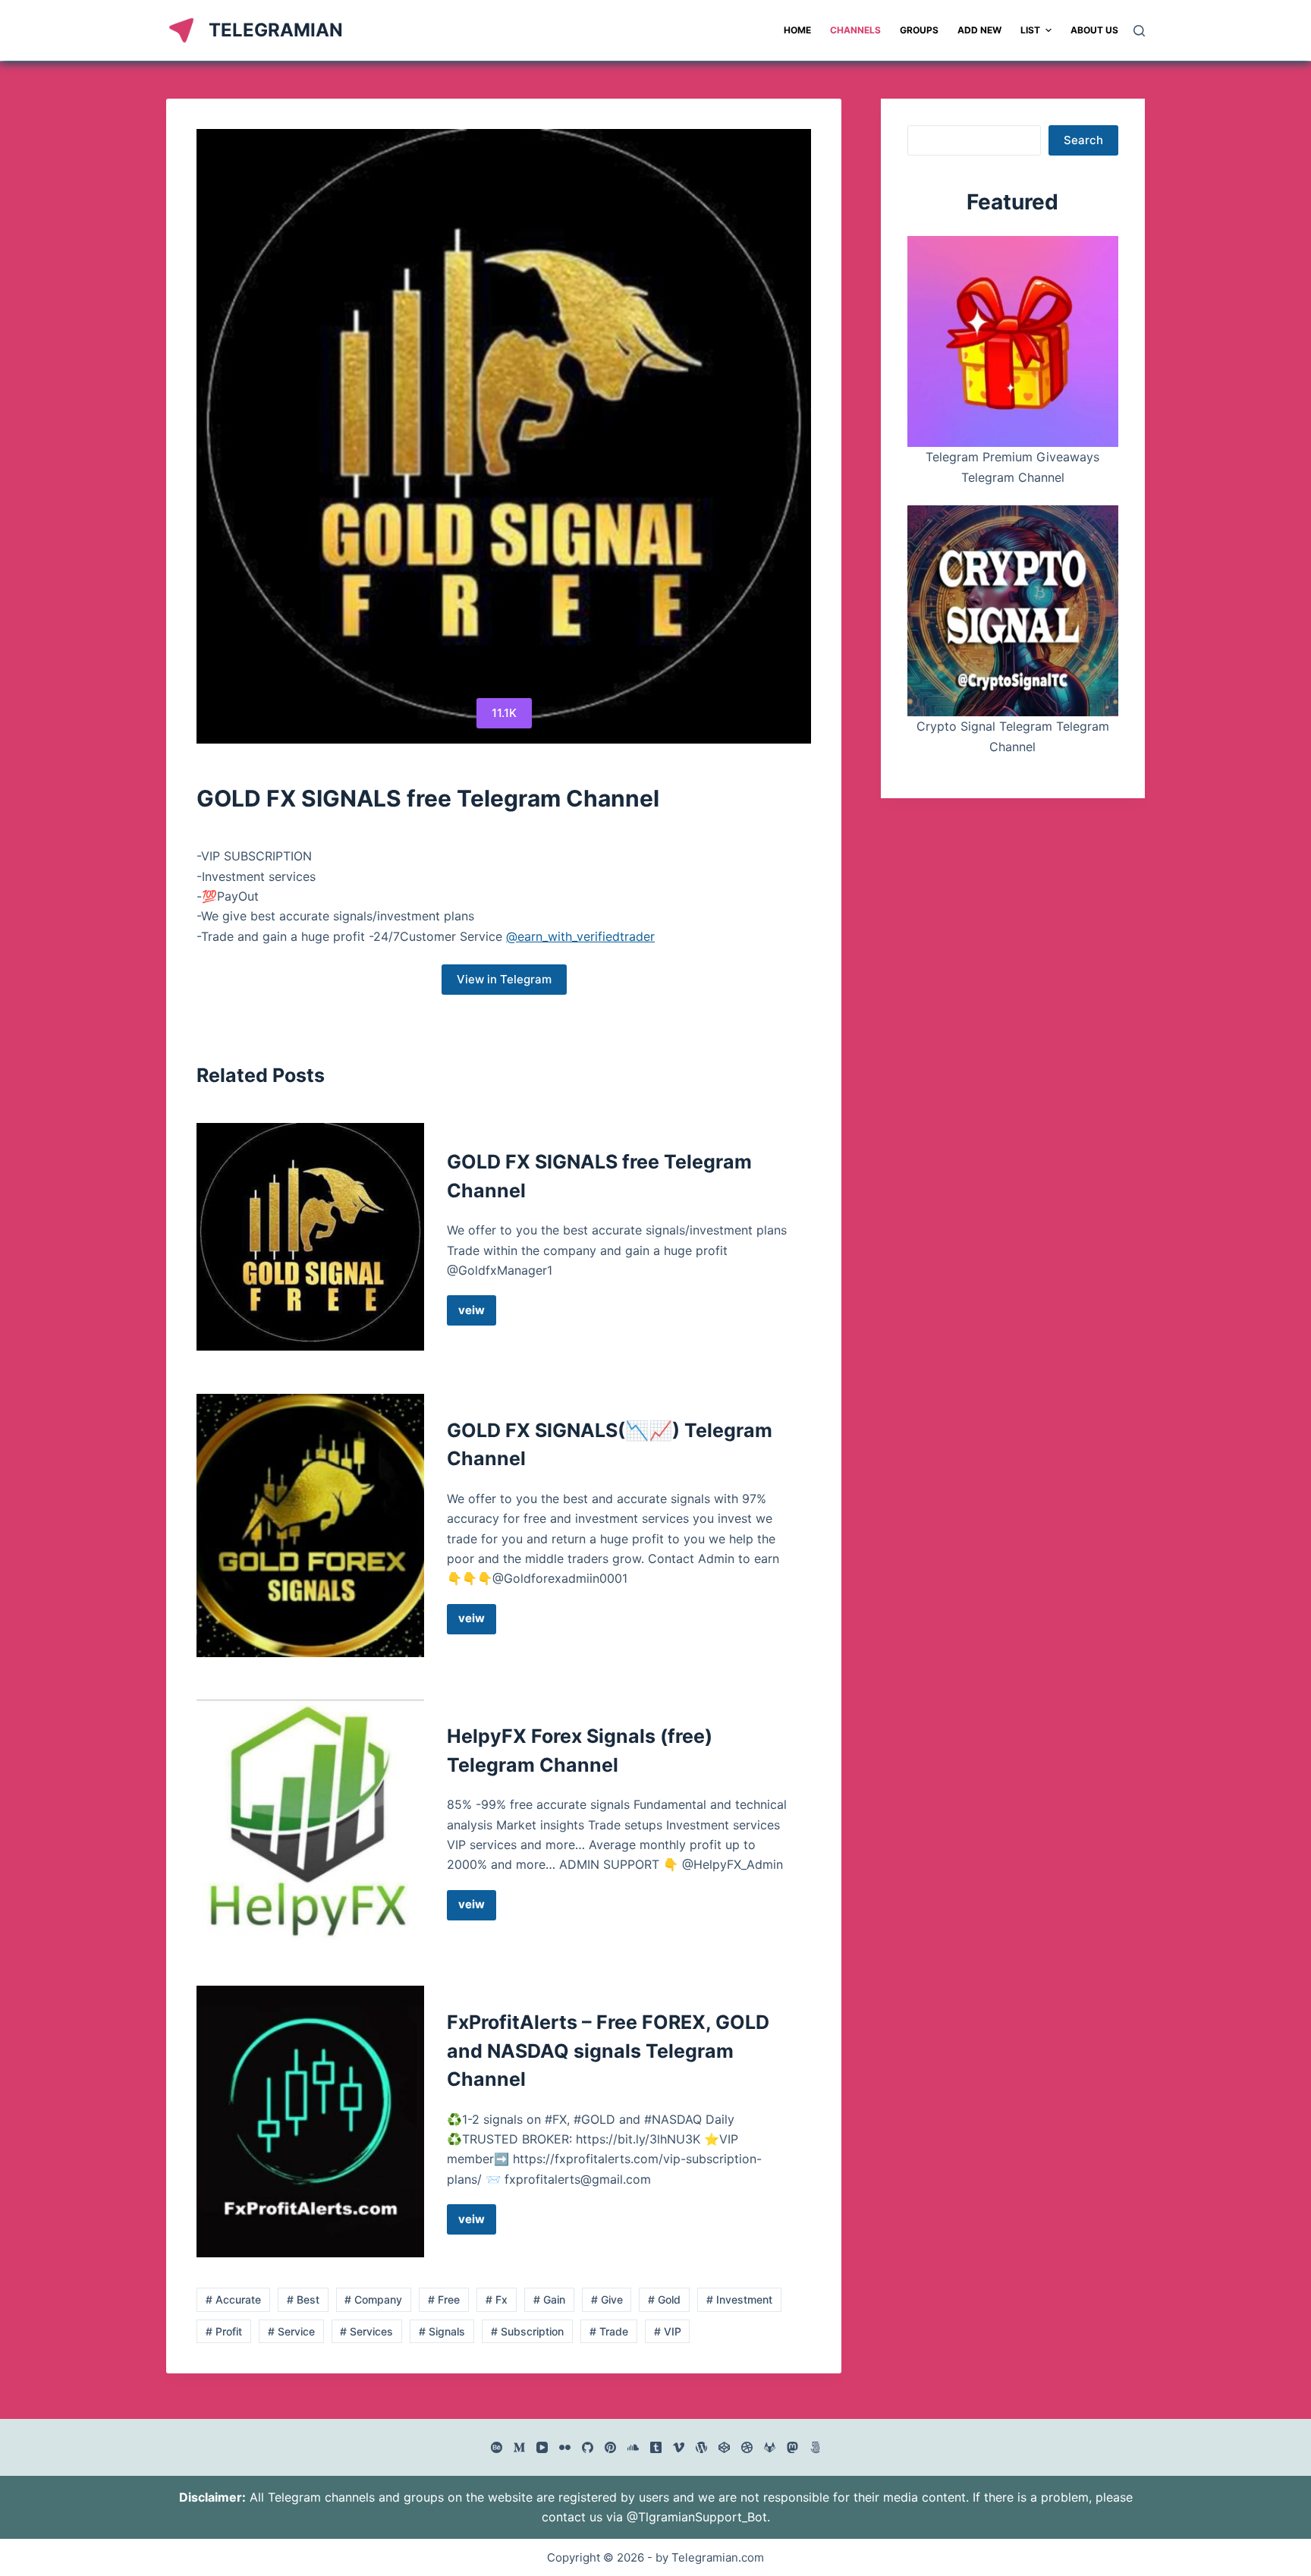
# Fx (497, 2299)
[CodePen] (724, 2447)
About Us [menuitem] (1094, 30)
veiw (477, 1314)
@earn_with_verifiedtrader (580, 936)
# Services (366, 2331)
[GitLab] (770, 2447)
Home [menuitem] (797, 30)
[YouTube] (542, 2447)
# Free (444, 2299)
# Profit (224, 2331)
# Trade (609, 2331)
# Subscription (527, 2331)
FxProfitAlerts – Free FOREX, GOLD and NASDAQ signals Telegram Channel (608, 2051)
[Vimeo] (679, 2447)
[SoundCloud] (633, 2447)
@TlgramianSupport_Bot (697, 2517)
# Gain (549, 2299)
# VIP (668, 2331)
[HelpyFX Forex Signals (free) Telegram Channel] (310, 1821)
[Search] (1139, 31)
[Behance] (497, 2447)
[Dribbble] (747, 2447)
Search (1083, 140)
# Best (303, 2299)
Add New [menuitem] (979, 30)
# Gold (664, 2299)
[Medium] (519, 2447)
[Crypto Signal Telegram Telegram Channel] (1013, 611)
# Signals (442, 2331)
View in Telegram (504, 979)
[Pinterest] (610, 2447)
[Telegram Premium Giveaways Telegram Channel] (1013, 341)
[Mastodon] (792, 2447)
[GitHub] (588, 2447)
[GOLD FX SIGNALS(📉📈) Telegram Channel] (310, 1525)
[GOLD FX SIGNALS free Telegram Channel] (310, 1237)
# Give (607, 2299)
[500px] (815, 2447)
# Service (291, 2331)
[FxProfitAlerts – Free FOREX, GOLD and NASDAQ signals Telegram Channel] (310, 2122)
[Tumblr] (656, 2447)
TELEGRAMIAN (276, 30)
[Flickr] (565, 2447)
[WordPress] (701, 2447)
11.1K (504, 713)
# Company (373, 2299)
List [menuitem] (1030, 30)
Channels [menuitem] (855, 30)
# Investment (739, 2299)
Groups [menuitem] (919, 30)
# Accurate (233, 2299)
